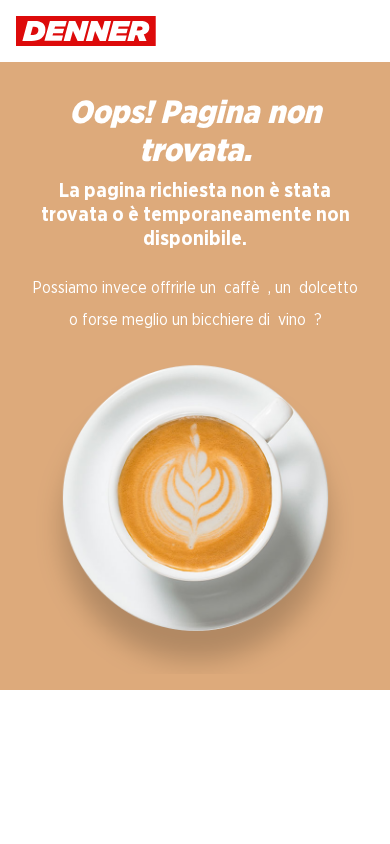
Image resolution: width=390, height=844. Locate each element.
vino (292, 320)
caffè (242, 288)
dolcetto (328, 288)
